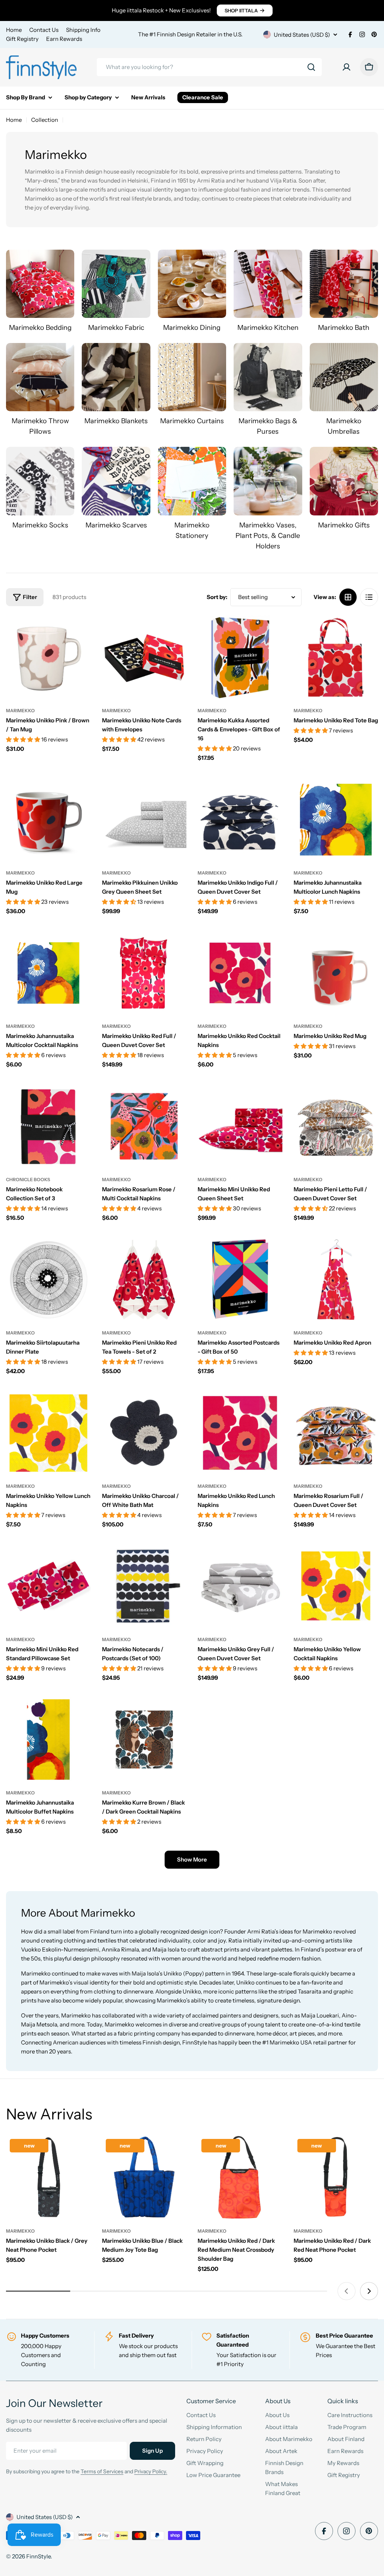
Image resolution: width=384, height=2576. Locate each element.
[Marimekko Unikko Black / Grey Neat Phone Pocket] (48, 2178)
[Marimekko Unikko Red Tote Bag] (336, 657)
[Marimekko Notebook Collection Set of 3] (48, 1126)
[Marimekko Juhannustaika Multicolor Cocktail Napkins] (48, 973)
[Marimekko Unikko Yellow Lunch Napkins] (48, 1433)
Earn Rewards (64, 39)
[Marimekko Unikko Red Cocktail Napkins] (240, 973)
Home (14, 30)
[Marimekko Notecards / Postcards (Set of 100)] (144, 1586)
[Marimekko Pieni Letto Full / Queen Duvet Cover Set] (336, 1126)
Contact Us (44, 30)
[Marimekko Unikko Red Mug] (336, 973)
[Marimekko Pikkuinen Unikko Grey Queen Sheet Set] (144, 820)
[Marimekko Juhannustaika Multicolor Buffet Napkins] (48, 1740)
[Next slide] (369, 2291)
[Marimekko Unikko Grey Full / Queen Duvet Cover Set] (240, 1586)
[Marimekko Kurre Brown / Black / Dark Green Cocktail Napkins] (144, 1740)
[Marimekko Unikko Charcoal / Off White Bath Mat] (144, 1433)
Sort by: (217, 597)
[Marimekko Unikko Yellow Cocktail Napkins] (336, 1586)
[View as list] (369, 597)
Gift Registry (22, 39)
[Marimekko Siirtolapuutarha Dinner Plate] (48, 1280)
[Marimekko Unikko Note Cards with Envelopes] (144, 657)
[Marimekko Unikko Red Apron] (336, 1280)
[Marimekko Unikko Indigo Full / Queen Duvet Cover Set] (240, 820)
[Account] (346, 67)
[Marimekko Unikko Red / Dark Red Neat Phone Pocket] (336, 2178)
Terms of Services (102, 2471)
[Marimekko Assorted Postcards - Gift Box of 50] (240, 1280)
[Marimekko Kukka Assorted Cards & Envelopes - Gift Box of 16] (240, 657)
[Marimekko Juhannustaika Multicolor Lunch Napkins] (336, 820)
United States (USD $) (302, 35)
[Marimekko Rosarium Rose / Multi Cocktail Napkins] (144, 1126)
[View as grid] (348, 597)
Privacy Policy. (151, 2471)
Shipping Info (83, 30)
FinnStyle (38, 2556)
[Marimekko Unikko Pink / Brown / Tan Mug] (48, 657)
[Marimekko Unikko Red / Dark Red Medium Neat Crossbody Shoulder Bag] (240, 2178)
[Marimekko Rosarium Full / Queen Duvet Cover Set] (336, 1433)
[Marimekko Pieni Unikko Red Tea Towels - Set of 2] (144, 1280)
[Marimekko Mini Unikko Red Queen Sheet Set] (240, 1126)
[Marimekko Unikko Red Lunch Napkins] (240, 1433)
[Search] (311, 67)
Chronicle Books (28, 1179)
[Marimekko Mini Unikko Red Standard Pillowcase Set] (48, 1586)
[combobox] (209, 67)
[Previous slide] (346, 2291)
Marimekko (20, 711)
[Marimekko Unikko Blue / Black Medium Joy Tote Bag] (144, 2178)
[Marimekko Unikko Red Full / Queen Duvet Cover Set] (144, 973)
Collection (45, 120)
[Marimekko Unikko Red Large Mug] (48, 820)
